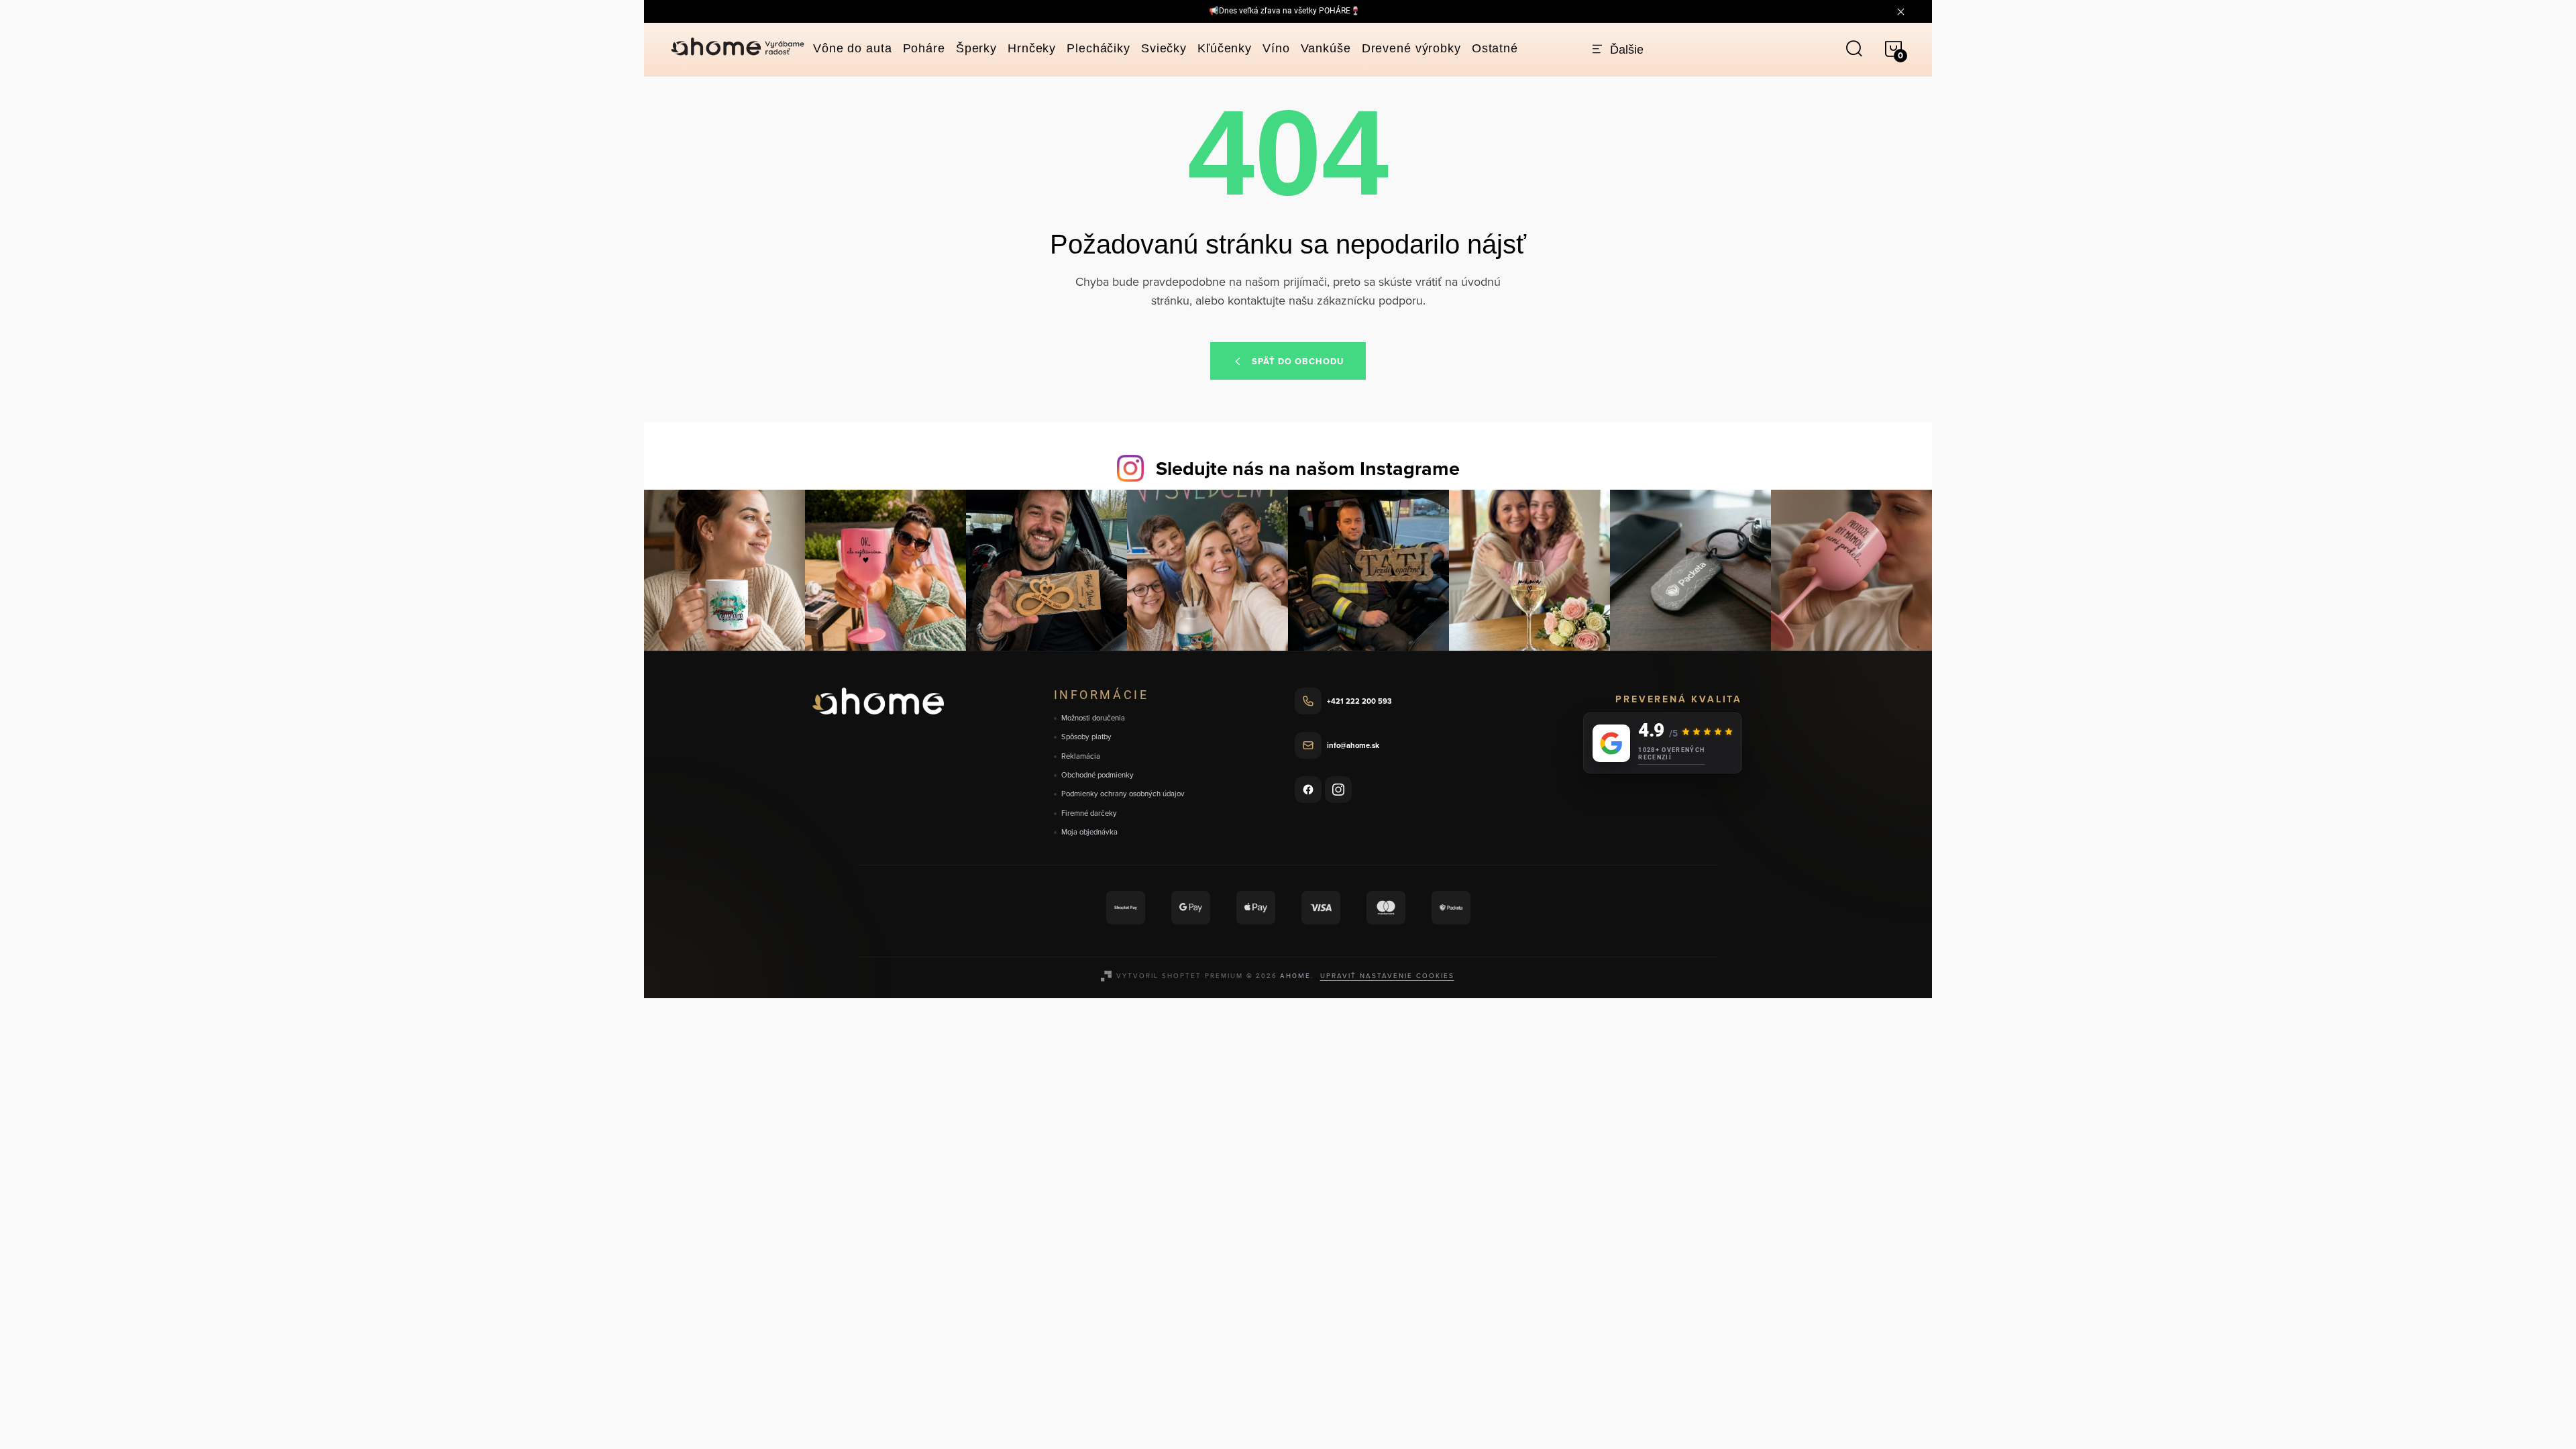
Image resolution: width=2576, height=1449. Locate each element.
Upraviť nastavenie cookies (1387, 975)
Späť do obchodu (1298, 361)
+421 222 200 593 (1359, 701)
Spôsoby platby (1086, 737)
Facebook (1308, 790)
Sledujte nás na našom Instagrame (1308, 468)
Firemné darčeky (1089, 813)
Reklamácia (1081, 756)
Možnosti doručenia (1093, 718)
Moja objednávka (1089, 832)
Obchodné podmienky (1097, 775)
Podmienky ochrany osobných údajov (1123, 794)
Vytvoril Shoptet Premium (1180, 975)
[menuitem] (853, 48)
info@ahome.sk (1353, 745)
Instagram (1338, 790)
